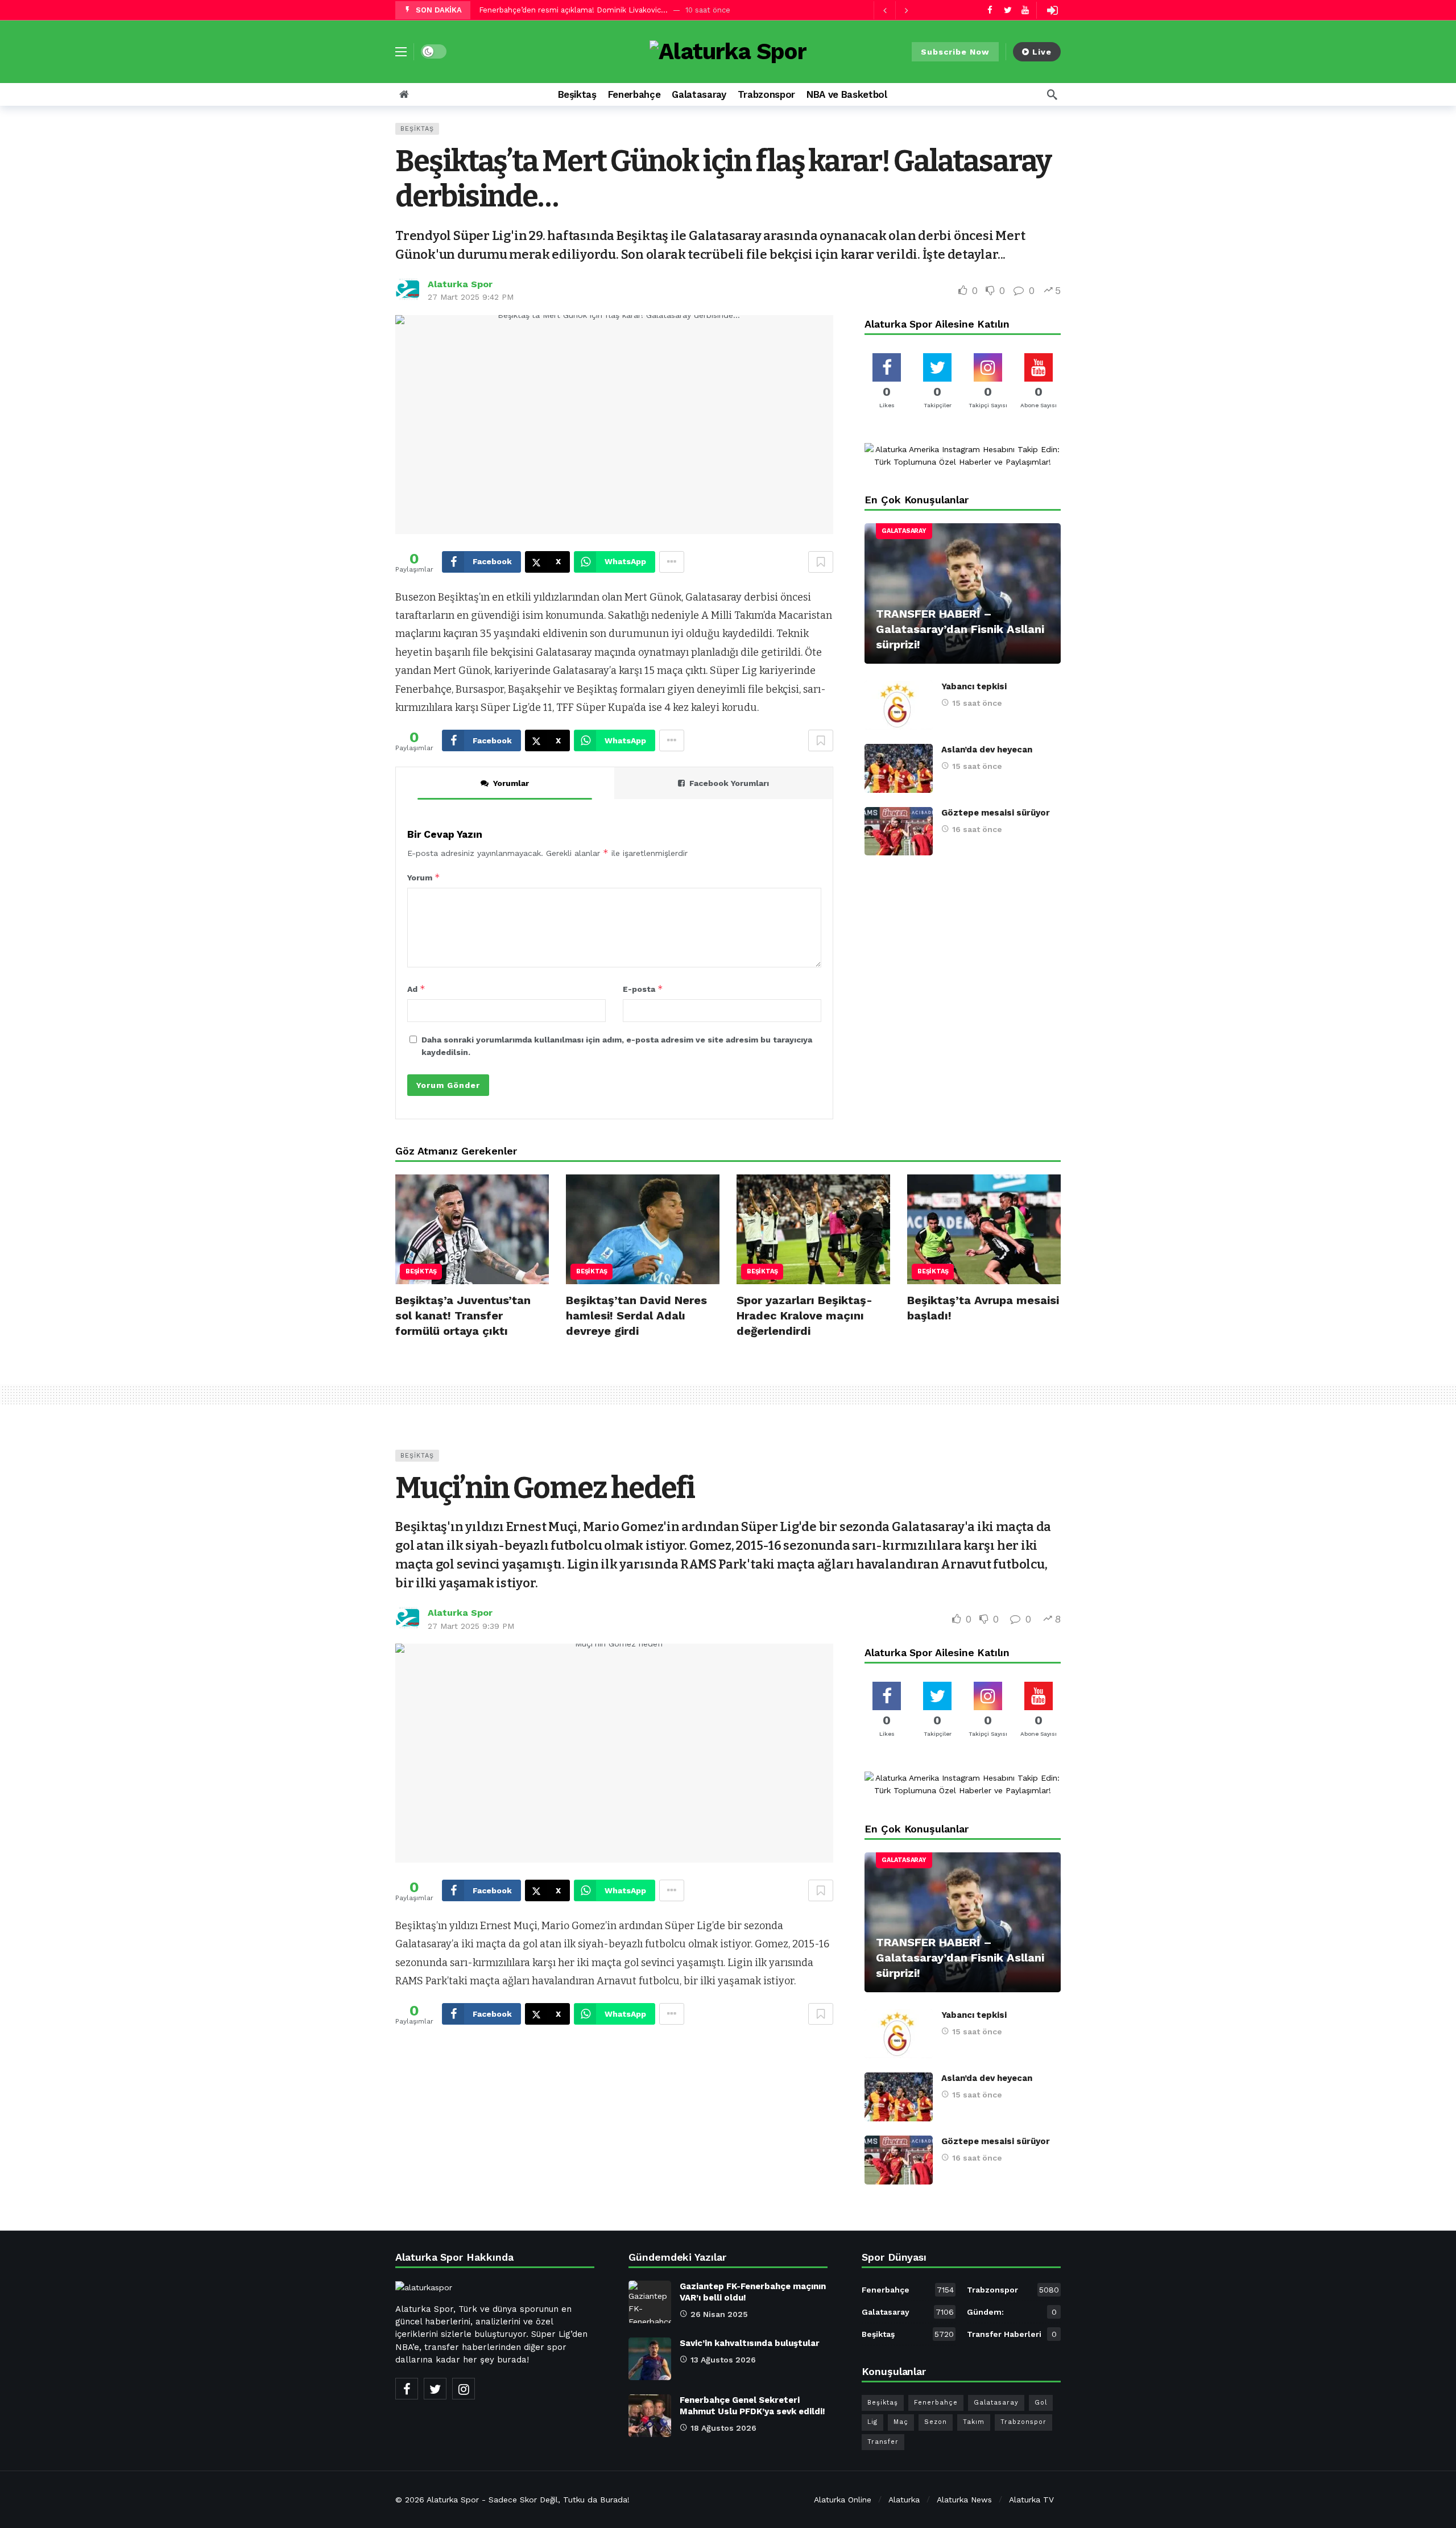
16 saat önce (977, 829)
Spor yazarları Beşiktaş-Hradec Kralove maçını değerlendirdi (804, 1315)
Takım (974, 2422)
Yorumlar (511, 783)
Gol (1041, 2403)
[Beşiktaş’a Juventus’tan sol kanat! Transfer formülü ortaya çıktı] (472, 1229)
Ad (416, 989)
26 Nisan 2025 (719, 2314)
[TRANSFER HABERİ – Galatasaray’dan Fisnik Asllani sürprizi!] (963, 593)
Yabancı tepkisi (974, 686)
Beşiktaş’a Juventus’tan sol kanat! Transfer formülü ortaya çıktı (463, 1315)
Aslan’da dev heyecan (987, 750)
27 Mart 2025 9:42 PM (471, 297)
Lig (872, 2422)
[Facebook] (990, 10)
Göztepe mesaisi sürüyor (996, 813)
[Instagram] (464, 2389)
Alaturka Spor (460, 284)
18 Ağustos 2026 (723, 2428)
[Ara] (1052, 94)
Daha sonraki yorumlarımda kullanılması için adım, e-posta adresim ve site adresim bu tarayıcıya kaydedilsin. (617, 1046)
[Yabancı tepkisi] (899, 705)
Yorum (424, 877)
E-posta (643, 989)
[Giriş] (1052, 10)
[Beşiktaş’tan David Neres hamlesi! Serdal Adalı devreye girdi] (643, 1229)
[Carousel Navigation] (895, 10)
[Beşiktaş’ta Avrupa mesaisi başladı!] (984, 1229)
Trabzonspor (1013, 2290)
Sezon (936, 2422)
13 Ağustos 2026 (723, 2360)
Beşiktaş (417, 129)
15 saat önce (977, 703)
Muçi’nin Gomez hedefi (545, 1488)
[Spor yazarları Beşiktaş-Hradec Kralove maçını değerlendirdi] (813, 1229)
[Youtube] (1025, 10)
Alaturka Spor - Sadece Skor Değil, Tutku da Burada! (528, 2500)
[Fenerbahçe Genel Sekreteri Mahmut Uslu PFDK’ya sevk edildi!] (650, 2416)
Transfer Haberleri (1012, 2334)
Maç (901, 2422)
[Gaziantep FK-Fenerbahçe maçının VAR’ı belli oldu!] (650, 2302)
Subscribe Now (955, 52)
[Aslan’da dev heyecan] (899, 768)
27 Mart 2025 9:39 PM (471, 1626)
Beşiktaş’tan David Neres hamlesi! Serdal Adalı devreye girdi (636, 1315)
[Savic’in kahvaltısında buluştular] (650, 2359)
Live (1042, 52)
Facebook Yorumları (729, 783)
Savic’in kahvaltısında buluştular (750, 2343)
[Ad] (963, 456)
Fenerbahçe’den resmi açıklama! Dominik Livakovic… (573, 10)
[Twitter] (1008, 10)
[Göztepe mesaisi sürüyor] (899, 831)
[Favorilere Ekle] (821, 562)
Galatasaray (904, 531)
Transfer (883, 2442)
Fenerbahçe (908, 2290)
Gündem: (1012, 2312)
